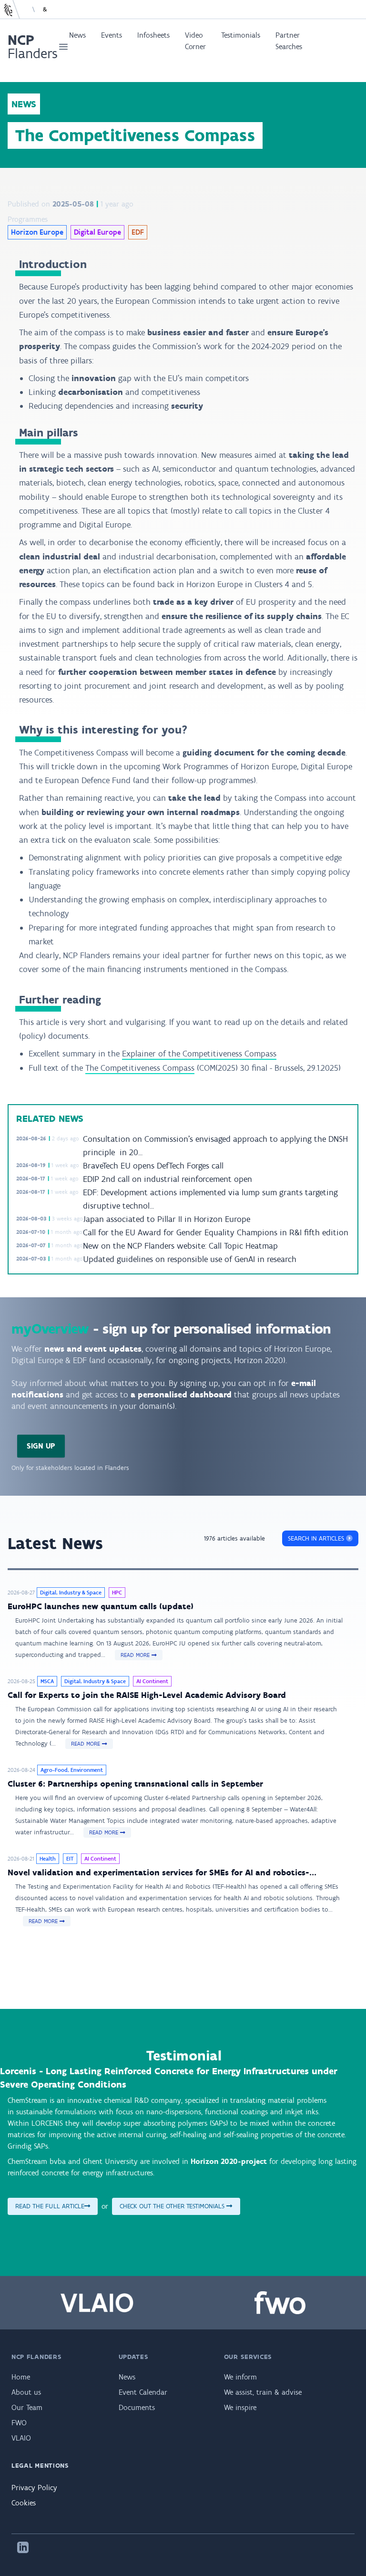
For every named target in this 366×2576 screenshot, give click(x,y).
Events (112, 35)
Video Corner (195, 41)
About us (26, 2392)
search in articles (317, 1538)
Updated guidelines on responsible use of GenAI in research (190, 1259)
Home (21, 2377)
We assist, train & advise (263, 2392)
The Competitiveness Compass (140, 1068)
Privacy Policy (34, 2488)
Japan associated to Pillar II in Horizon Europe (167, 1219)
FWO (19, 2423)
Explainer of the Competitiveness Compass (199, 1054)
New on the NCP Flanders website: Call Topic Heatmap (180, 1246)
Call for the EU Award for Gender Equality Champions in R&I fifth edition (216, 1232)
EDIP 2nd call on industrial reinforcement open (168, 1179)
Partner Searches (289, 41)
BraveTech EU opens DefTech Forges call (153, 1166)
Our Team (27, 2407)
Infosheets (153, 35)
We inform (240, 2377)
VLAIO (21, 2438)
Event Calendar (143, 2392)
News (77, 35)
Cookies (24, 2503)
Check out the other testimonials (173, 2206)
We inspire (240, 2407)
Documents (137, 2407)
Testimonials (241, 35)
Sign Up (41, 1446)
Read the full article (50, 2206)
